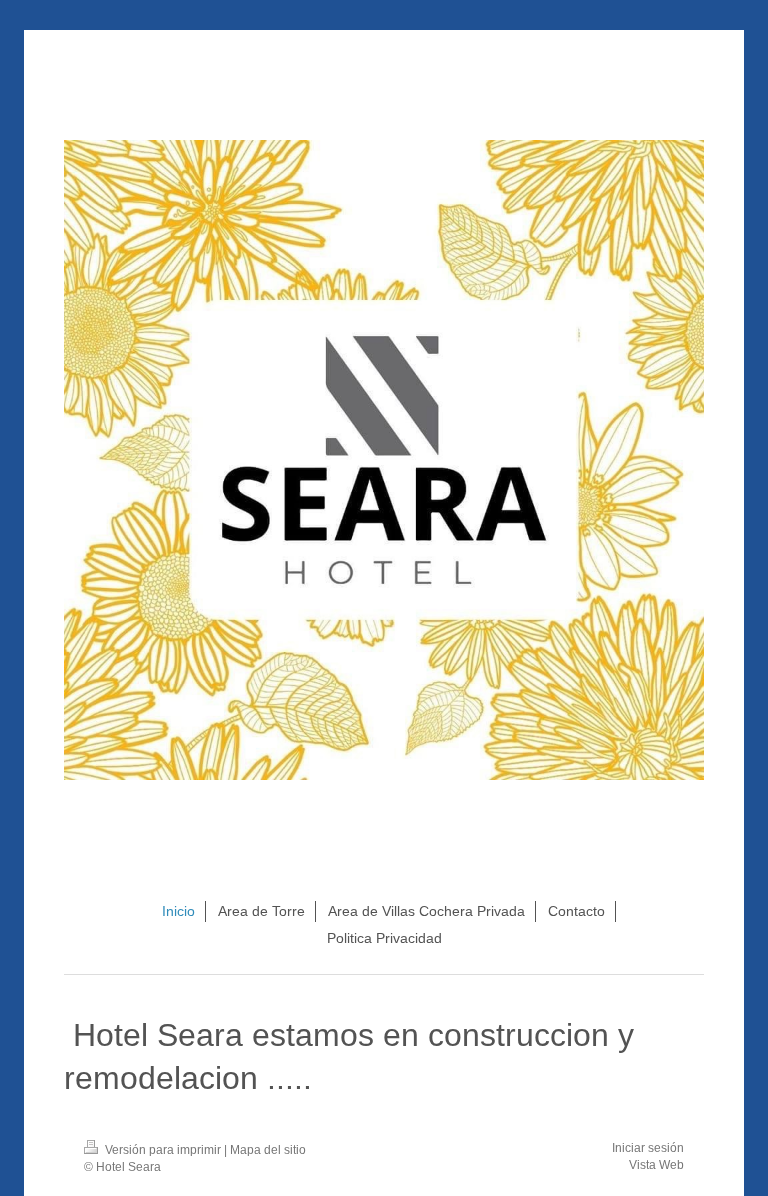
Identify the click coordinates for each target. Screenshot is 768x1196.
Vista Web (656, 1165)
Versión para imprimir (163, 1150)
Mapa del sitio (268, 1150)
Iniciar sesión (648, 1148)
